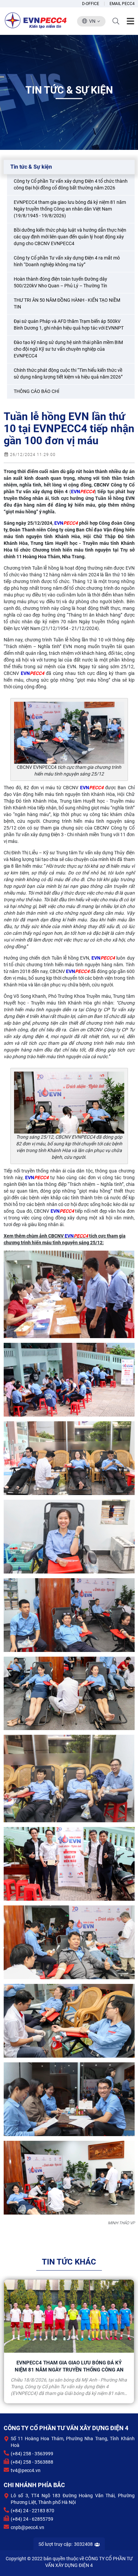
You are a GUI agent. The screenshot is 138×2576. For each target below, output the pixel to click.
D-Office (91, 4)
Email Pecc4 (122, 4)
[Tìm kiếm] (116, 21)
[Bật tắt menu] (130, 21)
